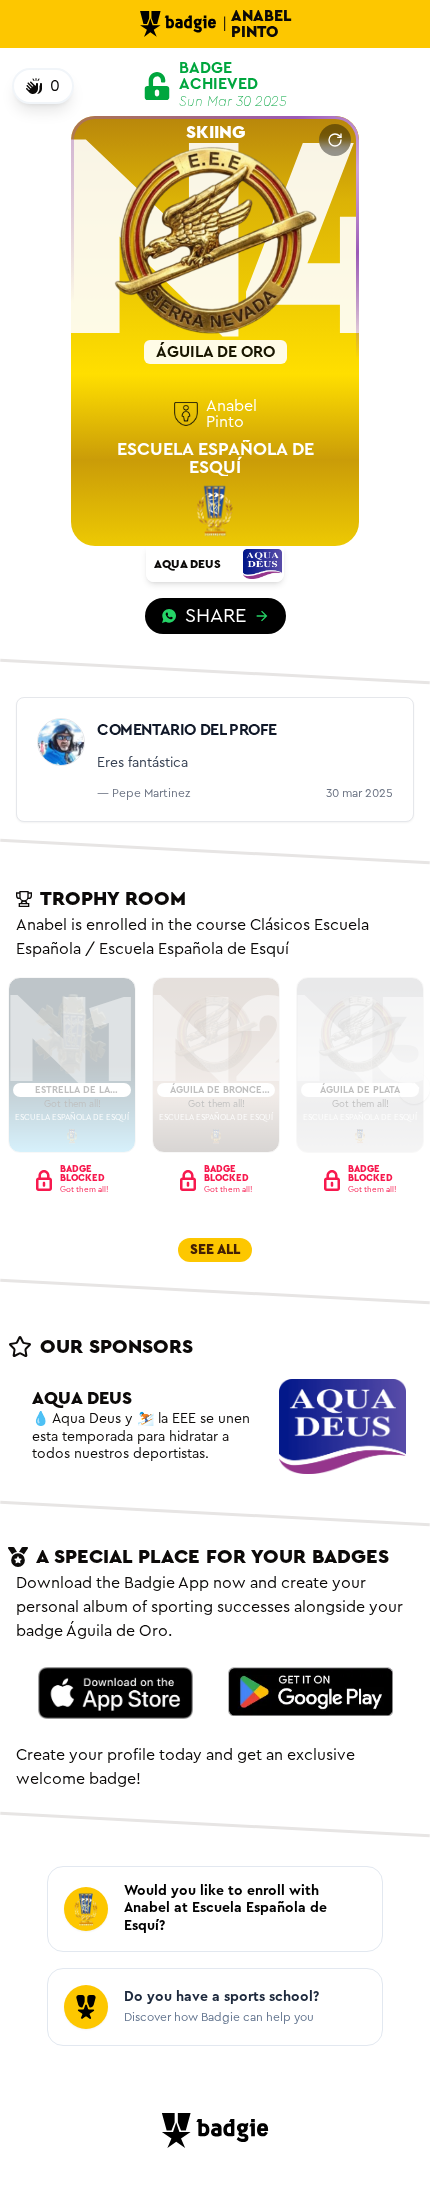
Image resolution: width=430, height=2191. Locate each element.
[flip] (335, 140)
